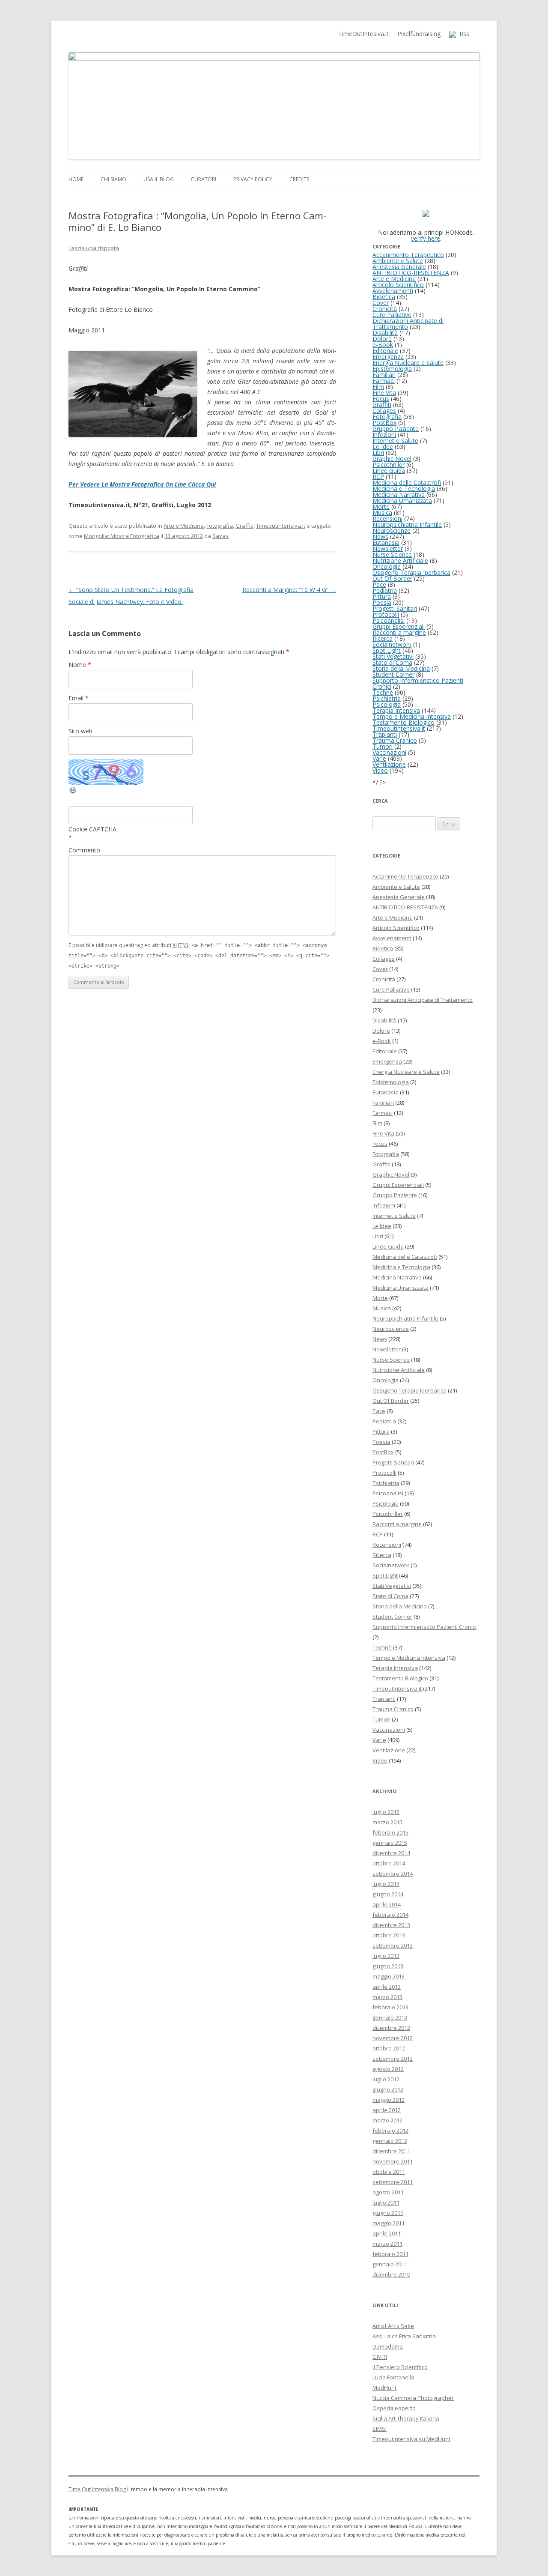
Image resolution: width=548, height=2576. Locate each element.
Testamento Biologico (404, 722)
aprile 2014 (387, 1904)
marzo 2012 (387, 2120)
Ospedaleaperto (394, 2408)
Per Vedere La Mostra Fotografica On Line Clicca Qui (142, 484)
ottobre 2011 (389, 2172)
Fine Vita (384, 393)
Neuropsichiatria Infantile (407, 524)
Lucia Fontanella (393, 2377)
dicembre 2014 (391, 1853)
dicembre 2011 (391, 2151)
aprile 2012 (387, 2110)
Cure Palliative (392, 315)
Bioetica (384, 297)
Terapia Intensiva (396, 710)
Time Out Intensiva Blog (98, 2489)
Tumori (383, 746)
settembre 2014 (393, 1874)
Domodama (388, 2346)
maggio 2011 (389, 2223)
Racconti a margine (399, 632)
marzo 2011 (387, 2244)
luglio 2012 (386, 2079)
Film (378, 387)
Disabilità (385, 333)
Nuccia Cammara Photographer (413, 2398)
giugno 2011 (388, 2213)
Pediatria (385, 590)
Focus (381, 399)
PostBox (384, 423)
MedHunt (384, 2388)
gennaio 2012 (390, 2141)
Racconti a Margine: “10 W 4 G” (289, 590)
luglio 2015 (386, 1812)
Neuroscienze (392, 530)
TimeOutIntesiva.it (363, 34)
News (380, 536)
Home (76, 179)
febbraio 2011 (390, 2254)
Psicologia (387, 704)
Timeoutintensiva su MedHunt (411, 2439)
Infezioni (384, 435)
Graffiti (244, 526)
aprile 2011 (387, 2233)
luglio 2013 (386, 1956)
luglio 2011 (386, 2202)
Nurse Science (392, 554)
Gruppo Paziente (396, 429)
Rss (463, 34)
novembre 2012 (393, 2038)
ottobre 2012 (389, 2048)
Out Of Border (392, 578)
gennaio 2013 (390, 2017)
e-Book (383, 345)
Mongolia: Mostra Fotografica (122, 536)
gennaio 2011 (390, 2264)
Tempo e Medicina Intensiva (412, 716)
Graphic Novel (392, 459)
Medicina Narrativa (399, 495)
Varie (379, 758)
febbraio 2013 (390, 2007)
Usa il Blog (159, 179)
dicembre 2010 (391, 2274)
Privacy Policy (253, 179)
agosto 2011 (388, 2192)
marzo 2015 (387, 1822)
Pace (379, 584)
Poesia (382, 602)
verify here (426, 238)
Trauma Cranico (395, 740)
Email (79, 698)
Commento (84, 850)
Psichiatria (387, 698)
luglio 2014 (386, 1884)
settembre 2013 (393, 1945)
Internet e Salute (395, 441)
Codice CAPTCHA (92, 829)
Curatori (204, 179)
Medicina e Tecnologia (404, 489)
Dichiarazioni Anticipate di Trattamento (408, 324)
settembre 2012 (393, 2059)
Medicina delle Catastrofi (407, 483)
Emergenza (388, 357)
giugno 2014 (388, 1894)
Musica (382, 513)
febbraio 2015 (390, 1832)
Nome (80, 665)
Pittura (382, 596)
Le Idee (383, 447)
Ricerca (383, 638)
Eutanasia (386, 542)
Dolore (382, 339)
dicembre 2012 (391, 2028)
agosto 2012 (388, 2069)
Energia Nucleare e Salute (408, 363)
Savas (220, 536)
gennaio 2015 (390, 1843)
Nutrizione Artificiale (400, 560)
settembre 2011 (393, 2182)
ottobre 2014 (389, 1863)
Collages (384, 411)
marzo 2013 (387, 1997)
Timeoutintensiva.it (281, 526)
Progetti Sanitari (395, 608)
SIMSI (380, 2429)
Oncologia (387, 566)
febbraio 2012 (390, 2131)
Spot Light (387, 650)
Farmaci (384, 381)
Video (380, 770)
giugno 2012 (388, 2089)
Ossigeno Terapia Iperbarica (411, 572)
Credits (299, 179)
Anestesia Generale (399, 267)
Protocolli (386, 614)
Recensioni (387, 518)
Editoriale (385, 351)
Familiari (384, 375)
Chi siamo (113, 179)
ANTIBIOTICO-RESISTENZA (411, 273)
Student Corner (393, 674)
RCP (378, 477)
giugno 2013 (388, 1966)
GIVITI (380, 2357)
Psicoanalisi (389, 620)
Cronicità (385, 309)
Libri (378, 453)
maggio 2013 (389, 1976)
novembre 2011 (393, 2161)
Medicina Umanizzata (402, 501)
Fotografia (220, 526)
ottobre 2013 (389, 1935)
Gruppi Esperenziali (399, 626)
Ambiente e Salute (398, 261)
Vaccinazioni (389, 752)
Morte (381, 507)
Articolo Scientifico (398, 285)
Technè (383, 692)
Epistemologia (392, 369)
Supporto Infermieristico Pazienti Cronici (418, 683)
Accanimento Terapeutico (408, 255)
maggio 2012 (389, 2100)
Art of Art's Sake (393, 2326)
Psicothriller (389, 465)
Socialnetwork (392, 644)
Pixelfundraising (419, 34)
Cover (381, 303)
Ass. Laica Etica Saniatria (404, 2336)
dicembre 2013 (391, 1925)
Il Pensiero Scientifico (400, 2367)
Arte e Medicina (184, 526)
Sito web (80, 731)
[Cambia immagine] (73, 792)
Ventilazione (389, 764)
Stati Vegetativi (393, 656)
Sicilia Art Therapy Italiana (406, 2418)
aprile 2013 (387, 1987)
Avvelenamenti (393, 291)
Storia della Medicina (401, 668)
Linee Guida (389, 471)
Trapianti (385, 734)
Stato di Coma (392, 662)
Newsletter (388, 548)
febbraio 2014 (390, 1915)
